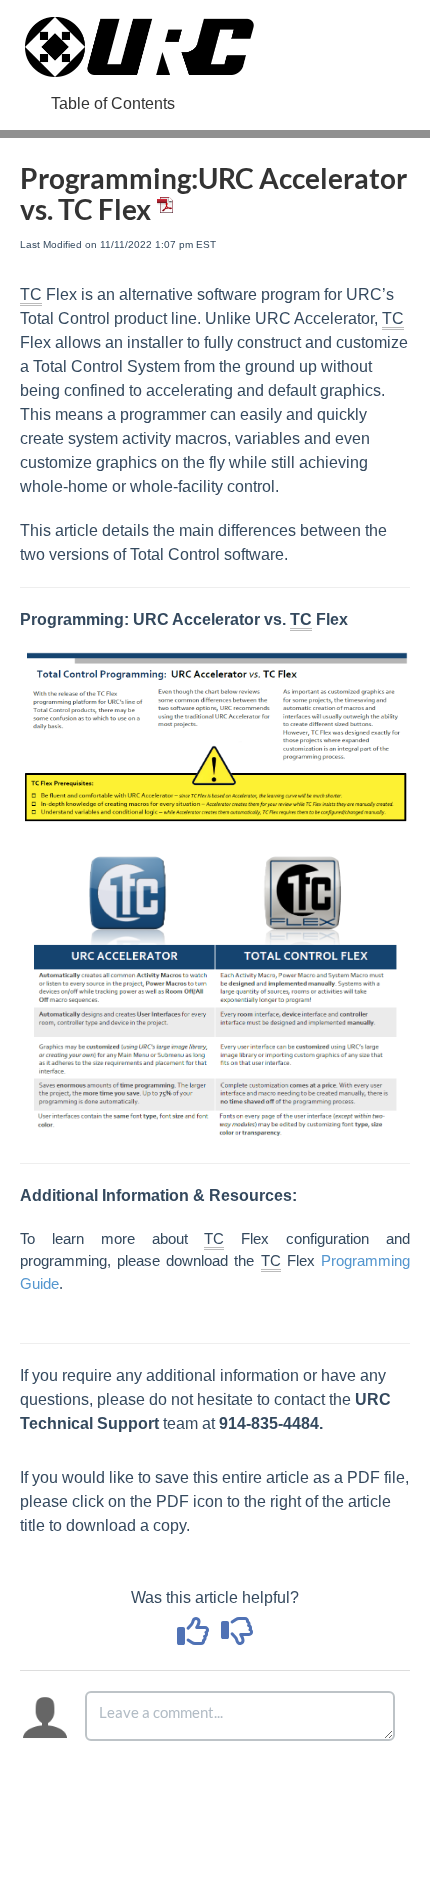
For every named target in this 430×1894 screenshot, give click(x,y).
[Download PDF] (162, 209)
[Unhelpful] (237, 1637)
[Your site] (140, 26)
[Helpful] (195, 1637)
